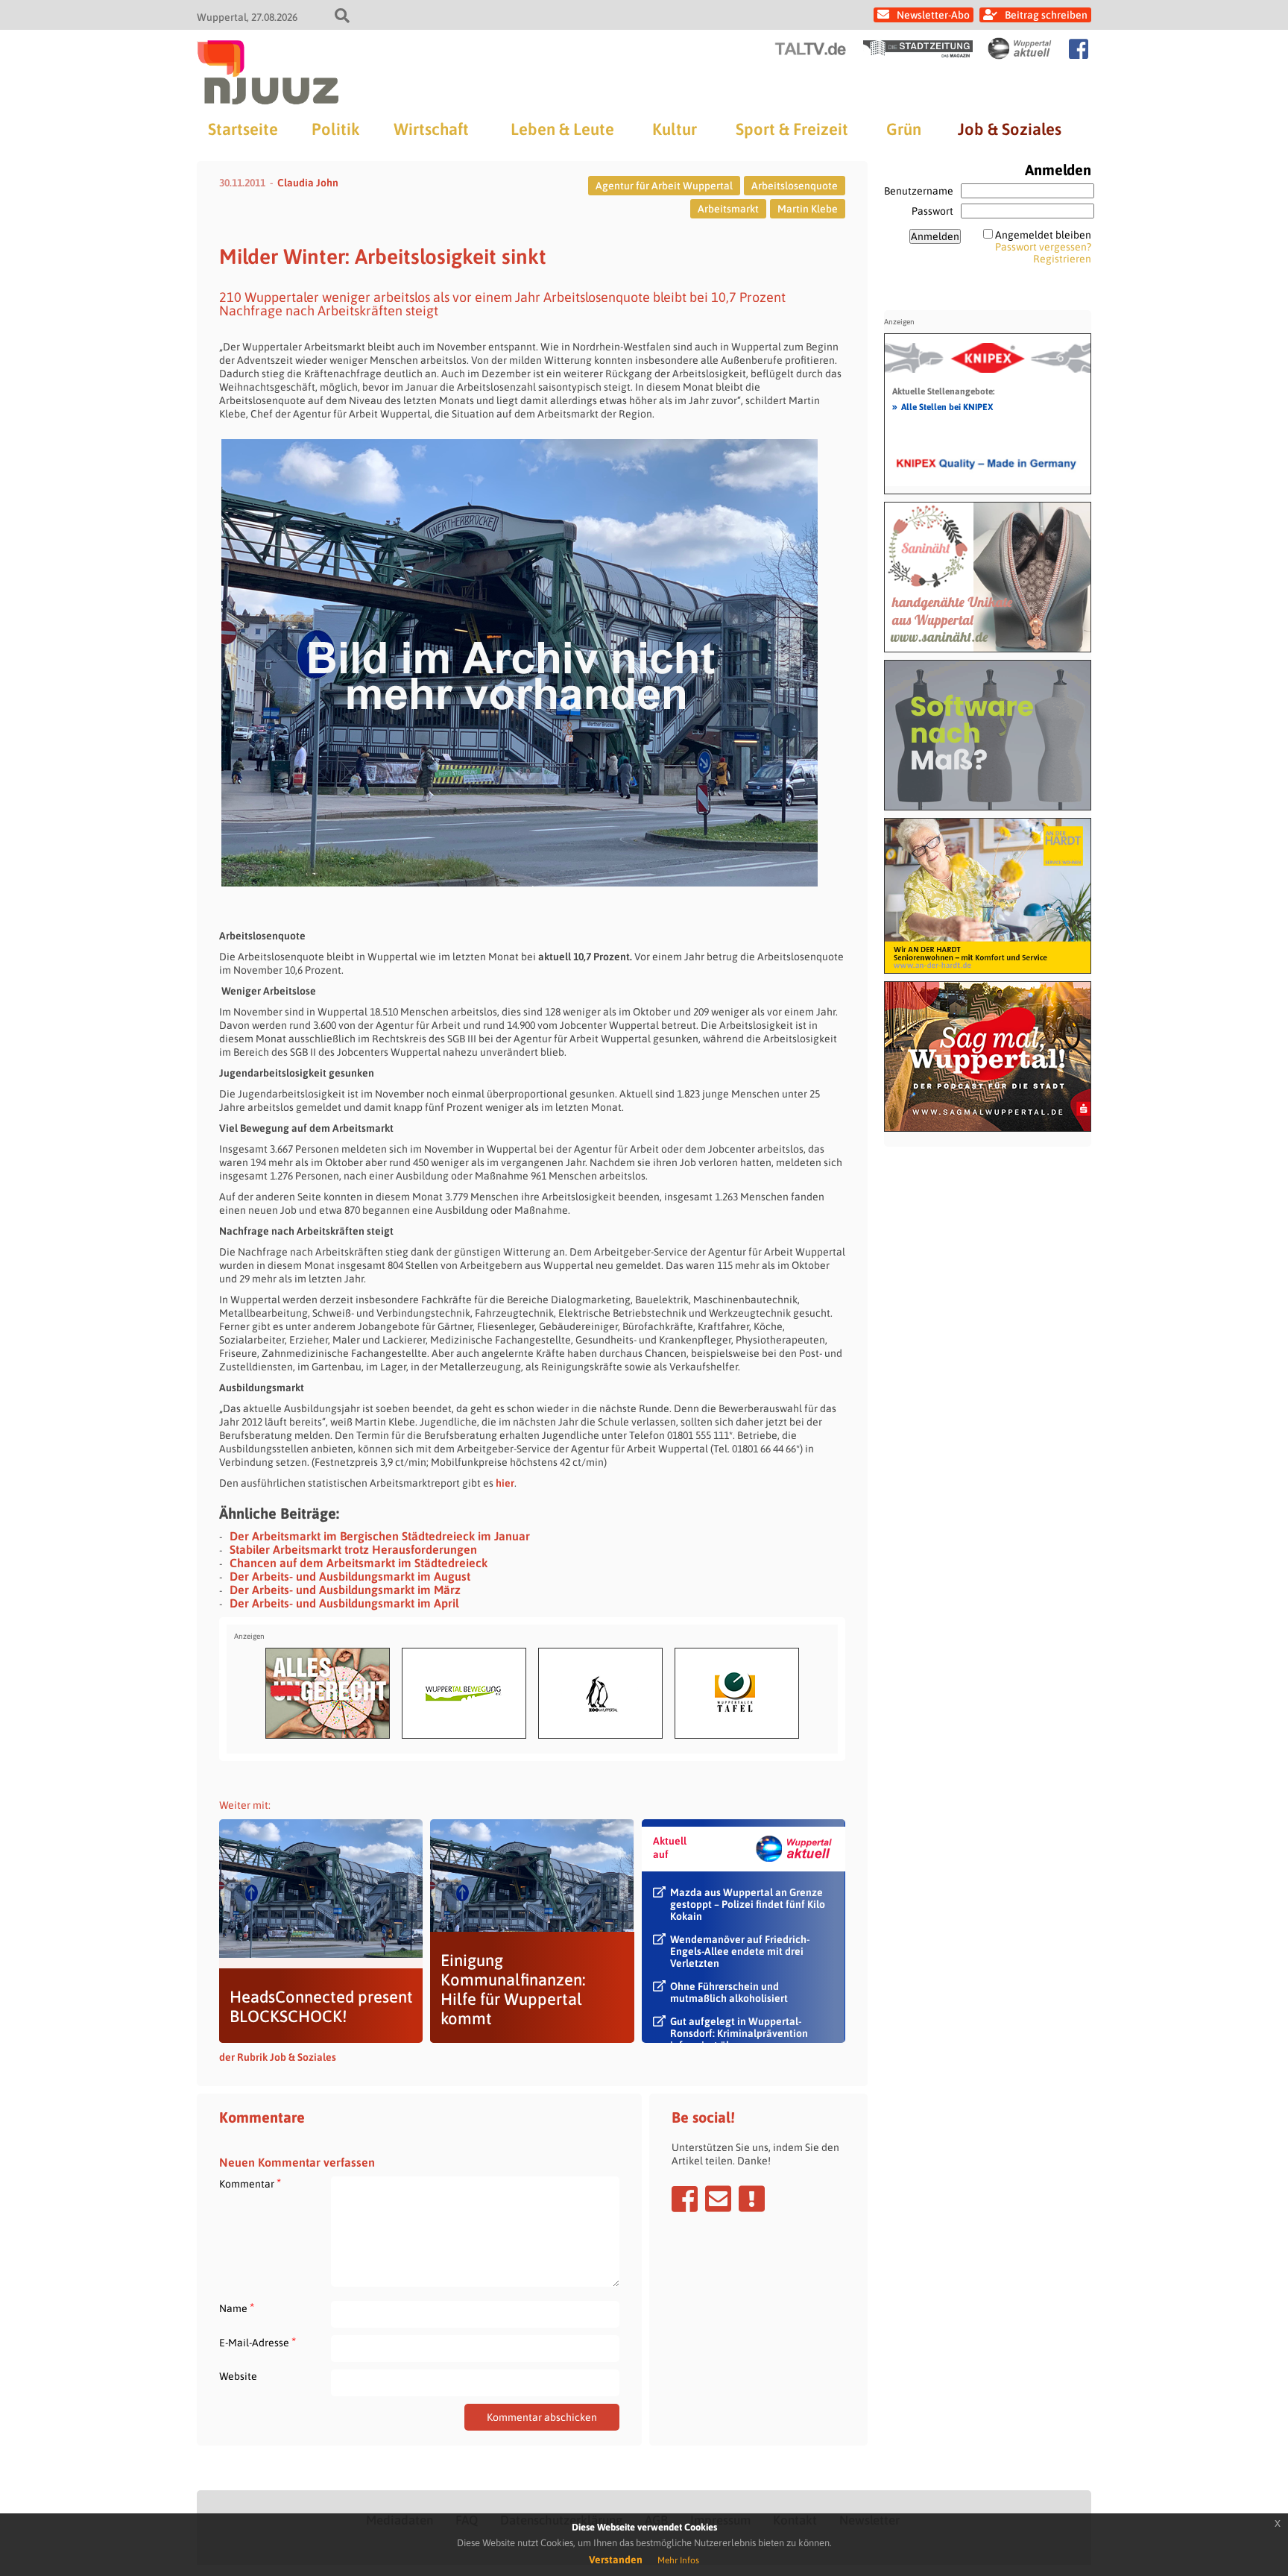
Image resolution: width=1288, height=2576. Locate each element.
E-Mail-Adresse (258, 2342)
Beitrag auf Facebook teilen (685, 2199)
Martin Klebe (808, 209)
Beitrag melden (752, 2199)
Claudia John (308, 183)
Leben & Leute (562, 129)
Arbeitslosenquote (795, 186)
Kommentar (250, 2183)
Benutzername (919, 191)
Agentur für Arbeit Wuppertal (664, 186)
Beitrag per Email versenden (718, 2199)
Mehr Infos (678, 2560)
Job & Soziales (1010, 129)
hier (505, 1483)
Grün (904, 129)
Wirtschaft (431, 129)
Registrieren (1062, 259)
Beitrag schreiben (1046, 15)
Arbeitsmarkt (728, 209)
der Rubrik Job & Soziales (278, 2057)
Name (237, 2308)
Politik (335, 129)
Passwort (932, 211)
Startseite (243, 129)
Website (238, 2376)
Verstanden (616, 2560)
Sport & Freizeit (792, 129)
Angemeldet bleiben (1043, 235)
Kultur (675, 129)
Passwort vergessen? (1043, 247)
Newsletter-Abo (933, 15)
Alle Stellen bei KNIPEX (943, 406)
